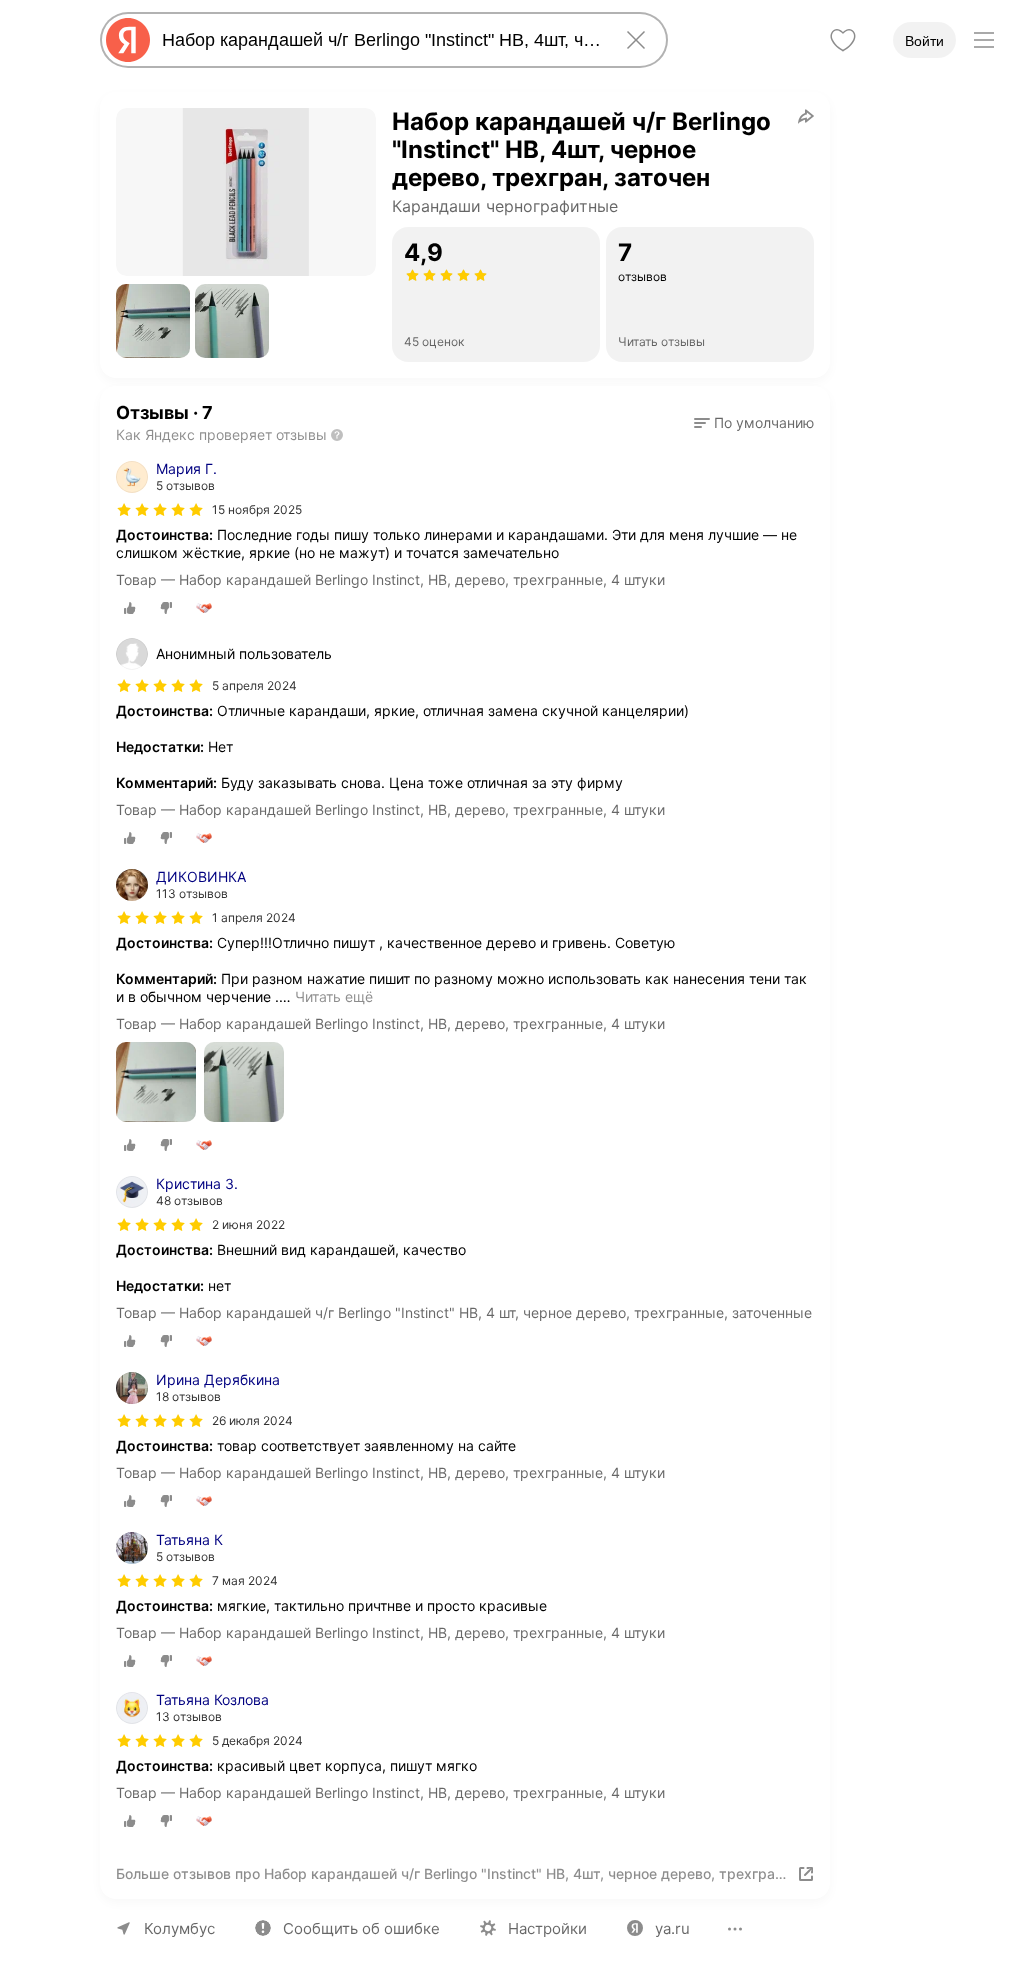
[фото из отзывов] (156, 1083)
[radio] (130, 608)
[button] (153, 321)
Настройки (547, 1928)
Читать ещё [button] (334, 996)
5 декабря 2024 (257, 1740)
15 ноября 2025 (257, 509)
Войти (924, 41)
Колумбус (179, 1928)
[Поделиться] (806, 116)
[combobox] (380, 40)
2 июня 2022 (248, 1224)
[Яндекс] (128, 40)
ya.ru (672, 1928)
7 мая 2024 (245, 1580)
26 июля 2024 (252, 1420)
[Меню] (984, 40)
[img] (160, 510)
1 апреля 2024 (254, 917)
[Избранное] (843, 40)
